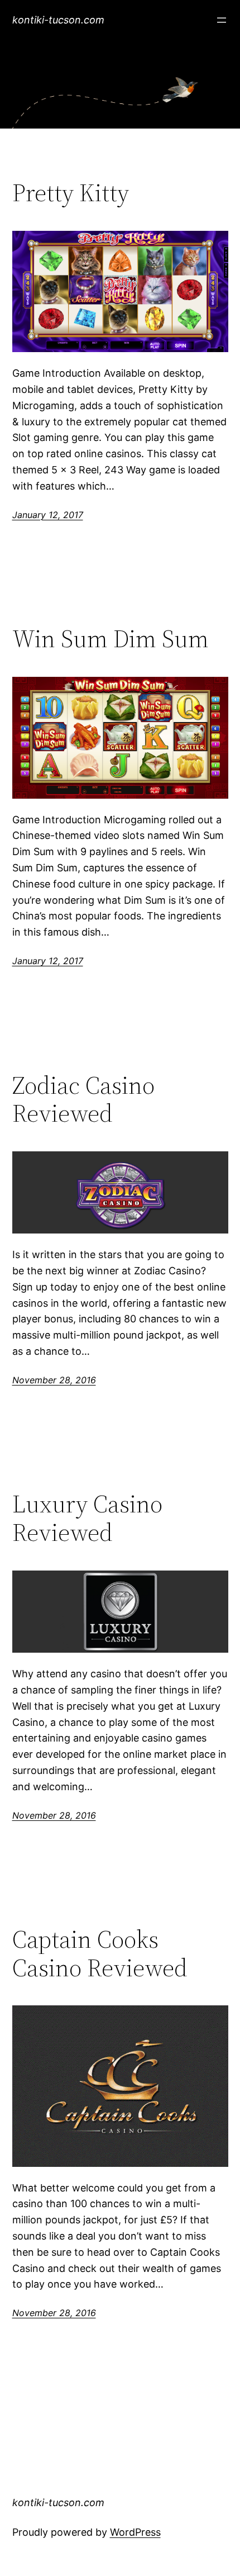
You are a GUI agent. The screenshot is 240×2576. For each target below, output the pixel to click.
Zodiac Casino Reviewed (83, 1100)
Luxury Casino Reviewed (87, 1518)
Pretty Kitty (71, 193)
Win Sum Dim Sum (111, 639)
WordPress (135, 2532)
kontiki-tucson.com (58, 20)
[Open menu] (222, 20)
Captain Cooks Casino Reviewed (100, 1954)
